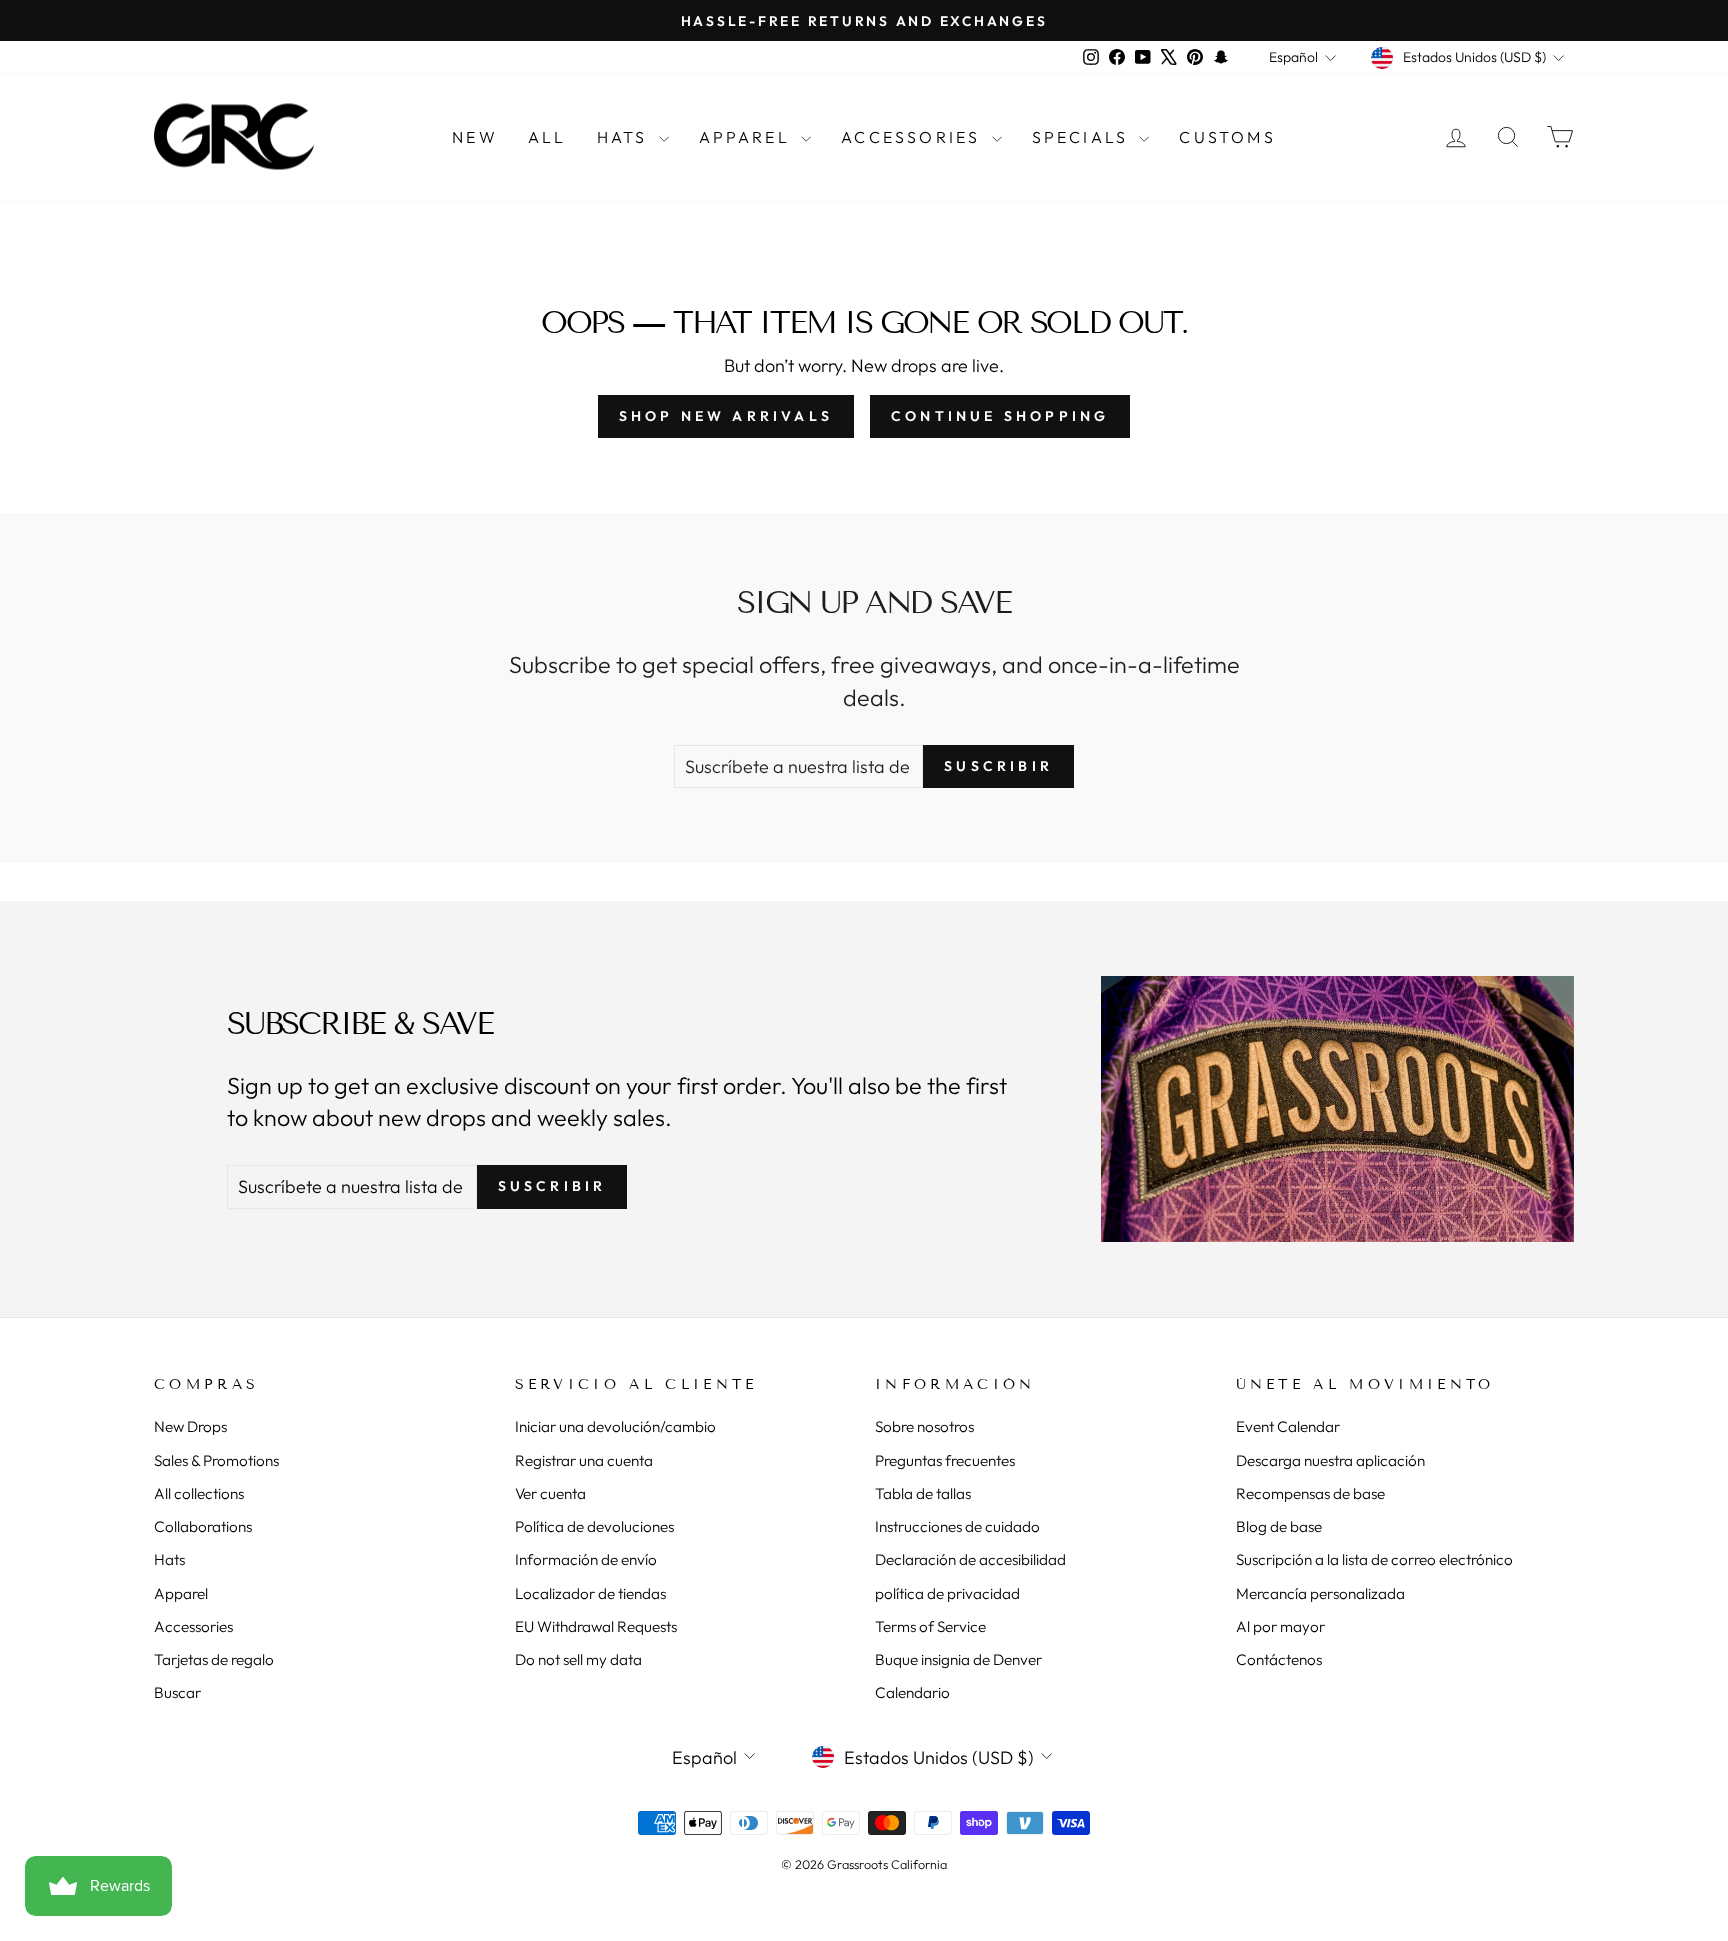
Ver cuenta (550, 1493)
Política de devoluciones (594, 1526)
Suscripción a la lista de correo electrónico (1374, 1559)
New (475, 137)
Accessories (913, 137)
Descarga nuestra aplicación (1330, 1460)
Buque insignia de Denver (958, 1659)
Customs (1227, 137)
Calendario (912, 1692)
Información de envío (586, 1559)
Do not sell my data (578, 1659)
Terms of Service (930, 1626)
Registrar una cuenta (584, 1460)
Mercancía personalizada (1320, 1593)
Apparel (748, 137)
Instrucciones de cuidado (957, 1526)
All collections (199, 1493)
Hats (625, 137)
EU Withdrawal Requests (596, 1626)
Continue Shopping (1000, 416)
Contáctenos (1279, 1659)
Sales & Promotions (216, 1460)
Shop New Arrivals (726, 416)
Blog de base (1279, 1526)
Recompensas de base (1310, 1493)
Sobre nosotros (924, 1426)
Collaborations (203, 1526)
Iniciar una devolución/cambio (615, 1426)
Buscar (177, 1692)
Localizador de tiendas (590, 1593)
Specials (1083, 137)
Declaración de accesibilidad (970, 1559)
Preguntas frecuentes (945, 1460)
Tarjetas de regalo (214, 1659)
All (547, 137)
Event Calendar (1288, 1426)
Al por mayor (1280, 1626)
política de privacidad (947, 1593)
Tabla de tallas (923, 1493)
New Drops (190, 1426)
